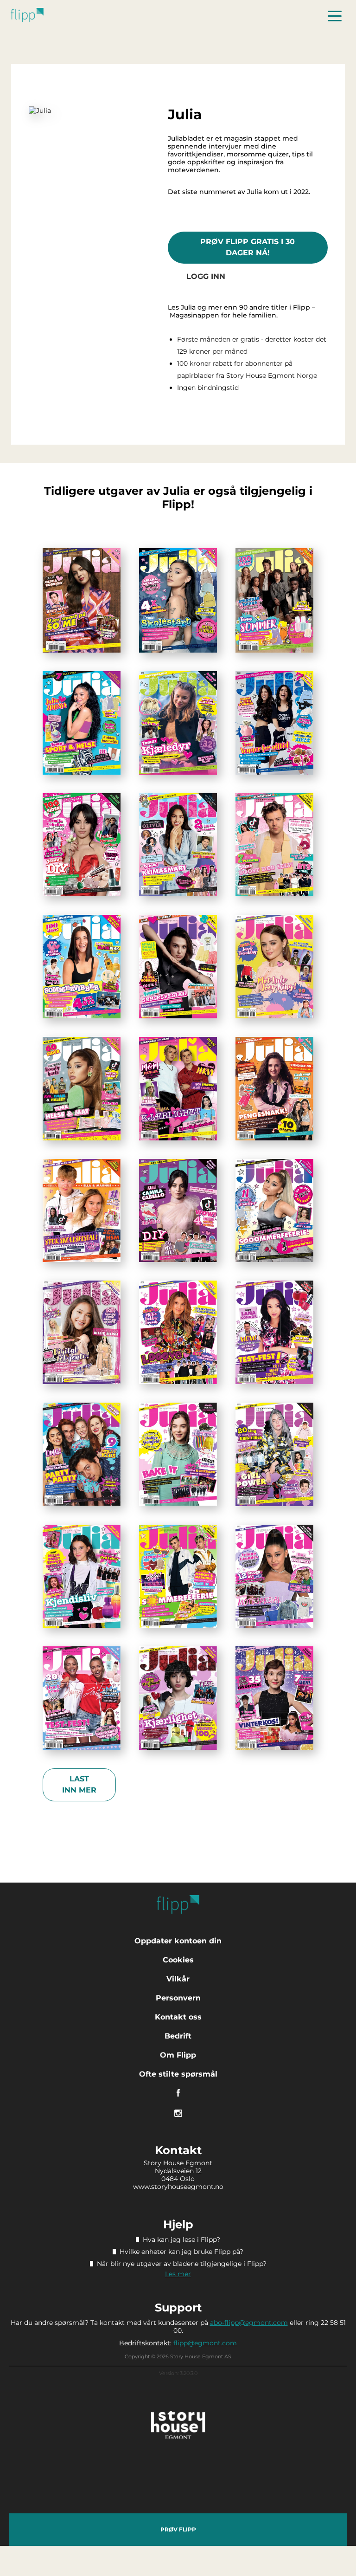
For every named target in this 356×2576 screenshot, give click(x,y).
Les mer (178, 2274)
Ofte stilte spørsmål (178, 2074)
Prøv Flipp (178, 2529)
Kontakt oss (178, 2017)
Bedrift (178, 2036)
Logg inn (206, 276)
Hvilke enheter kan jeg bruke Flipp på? (181, 2252)
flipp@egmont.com (205, 2343)
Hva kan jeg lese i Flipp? (181, 2239)
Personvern (178, 1998)
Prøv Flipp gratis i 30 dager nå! (248, 247)
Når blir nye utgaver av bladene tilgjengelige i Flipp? (182, 2264)
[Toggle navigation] (335, 15)
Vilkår (178, 1979)
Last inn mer (79, 1784)
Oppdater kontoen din (178, 1941)
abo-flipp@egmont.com (249, 2323)
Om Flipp (178, 2055)
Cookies (178, 1960)
